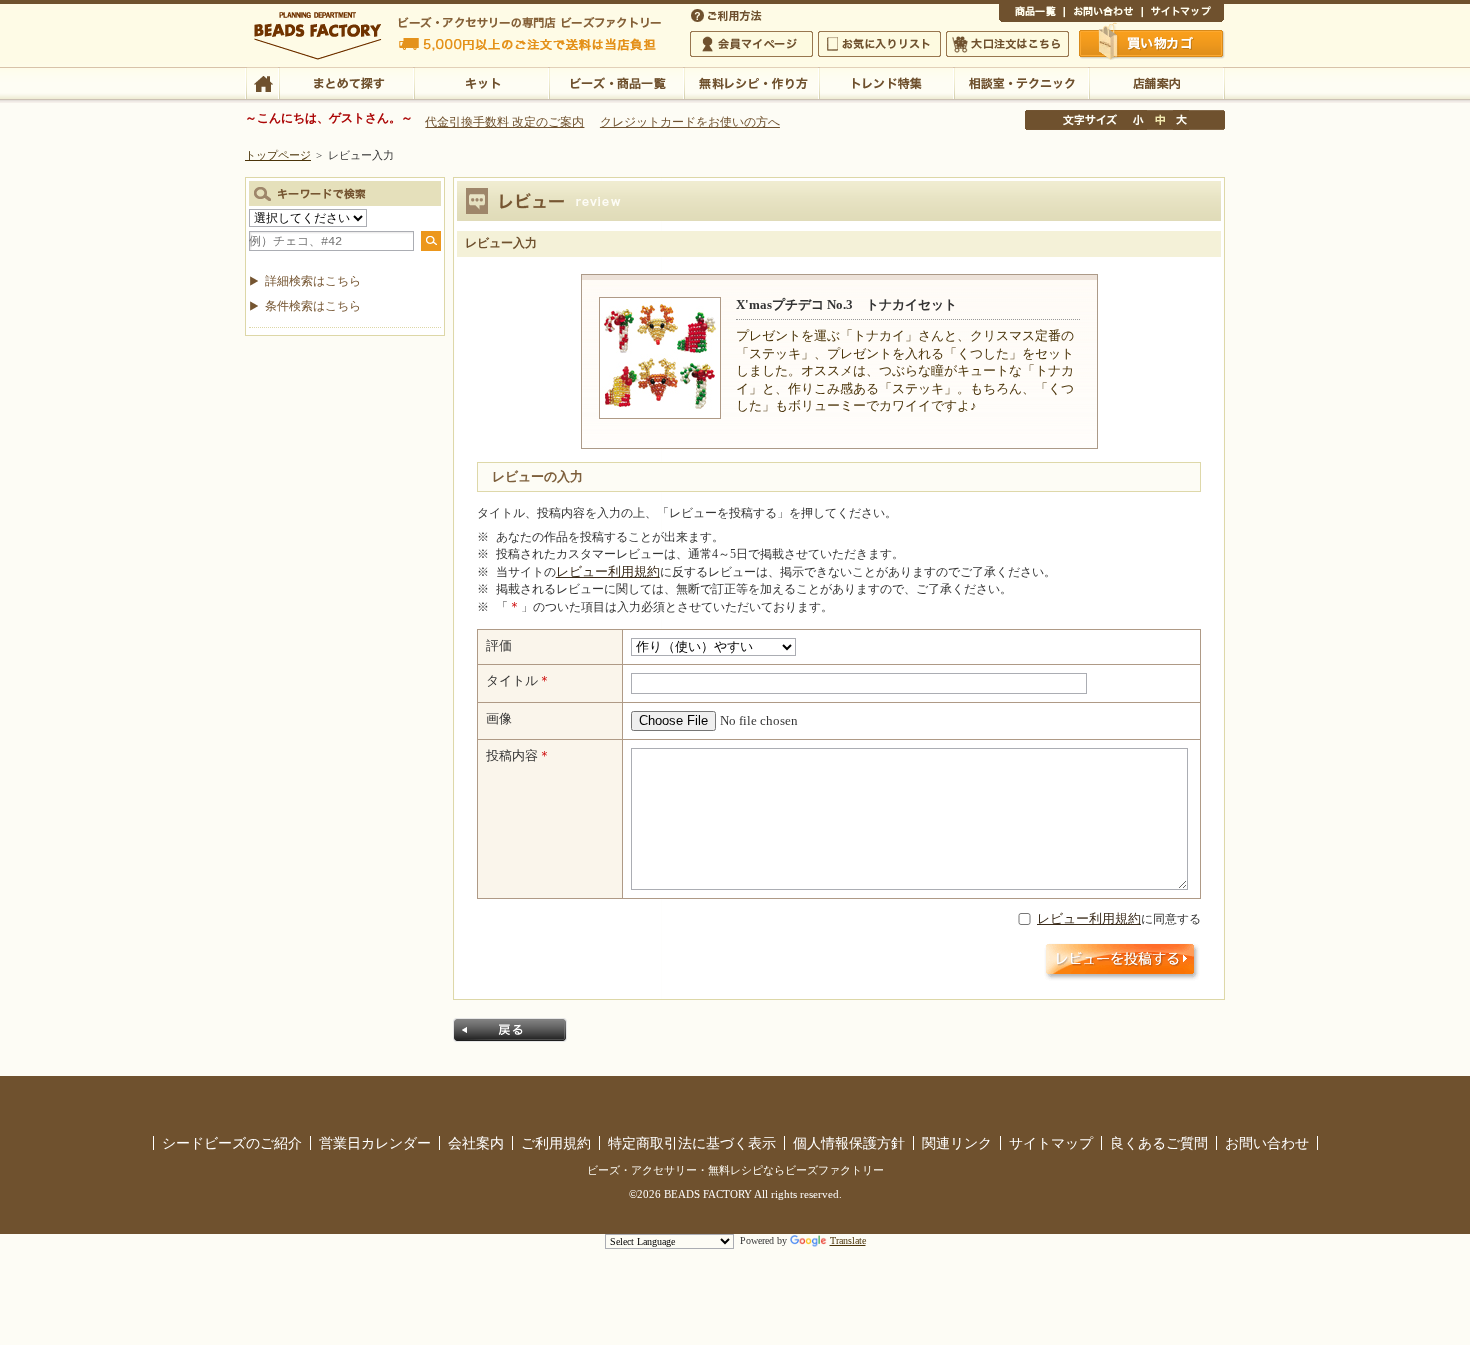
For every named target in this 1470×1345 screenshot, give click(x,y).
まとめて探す (346, 82)
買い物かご (1152, 43)
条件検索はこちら (313, 306)
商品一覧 (1031, 14)
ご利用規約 (556, 1143)
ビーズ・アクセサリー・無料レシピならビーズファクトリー (735, 1170)
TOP (262, 82)
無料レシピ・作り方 (751, 82)
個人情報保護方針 (849, 1143)
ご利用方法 (728, 14)
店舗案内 (1156, 82)
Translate (848, 1240)
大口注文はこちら (1007, 44)
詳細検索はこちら (313, 281)
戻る (510, 1030)
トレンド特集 (886, 82)
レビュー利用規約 (608, 572)
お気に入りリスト (879, 44)
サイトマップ (1183, 14)
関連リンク (957, 1143)
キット (481, 82)
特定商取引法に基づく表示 (692, 1143)
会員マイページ (751, 44)
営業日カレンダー (375, 1143)
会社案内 (476, 1143)
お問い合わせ (1103, 14)
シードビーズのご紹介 (232, 1143)
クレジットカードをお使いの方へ (690, 122)
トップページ (278, 155)
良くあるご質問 (1159, 1143)
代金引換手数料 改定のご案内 (504, 122)
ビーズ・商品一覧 (616, 82)
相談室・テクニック (1021, 82)
